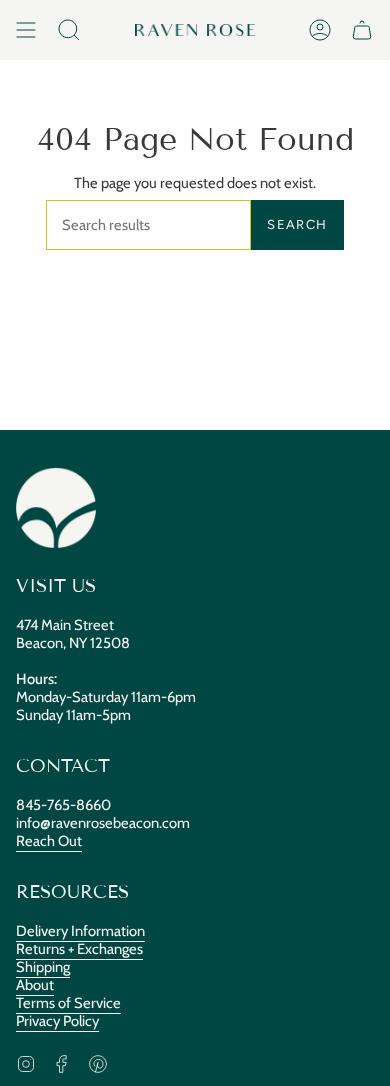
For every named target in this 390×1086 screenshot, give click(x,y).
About (35, 985)
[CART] (362, 30)
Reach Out (49, 841)
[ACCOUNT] (320, 30)
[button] (69, 30)
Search (297, 224)
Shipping (43, 967)
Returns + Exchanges (79, 949)
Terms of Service (68, 1003)
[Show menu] (26, 30)
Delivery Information (80, 931)
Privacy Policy (57, 1021)
